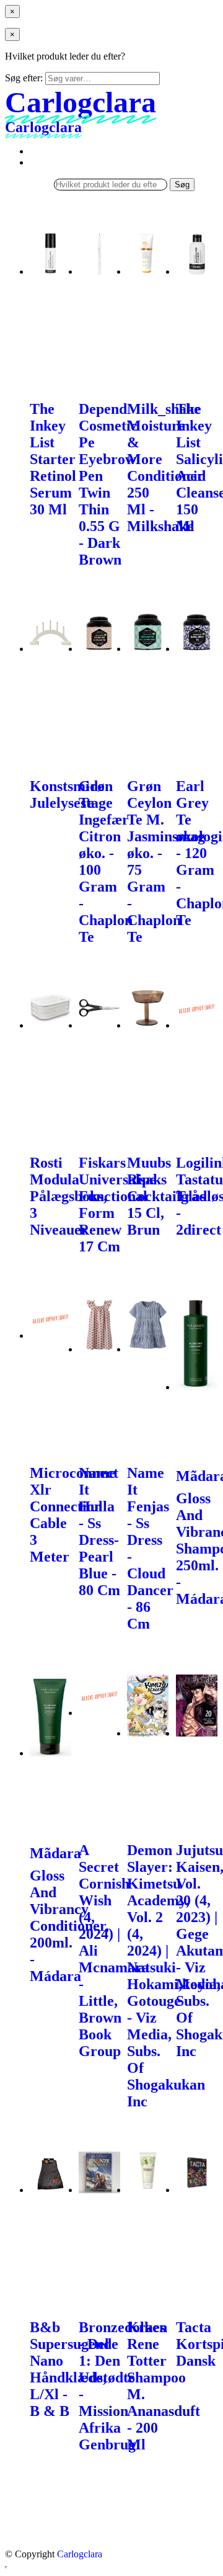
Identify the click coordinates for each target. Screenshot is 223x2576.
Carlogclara (80, 2554)
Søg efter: (24, 78)
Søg (182, 185)
